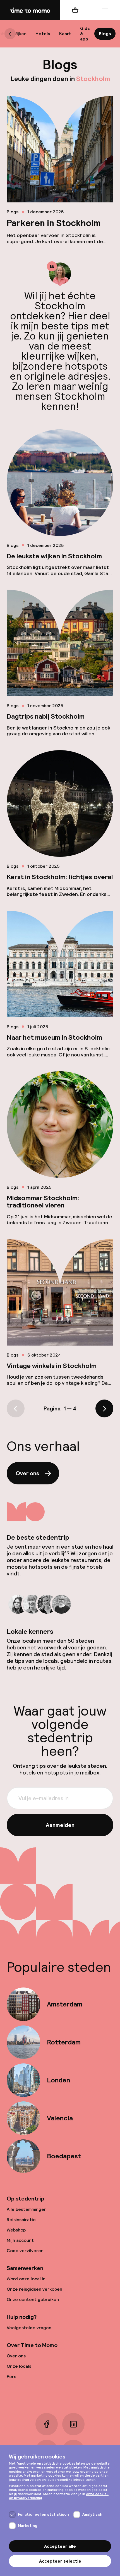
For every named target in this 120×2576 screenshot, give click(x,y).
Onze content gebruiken (33, 2299)
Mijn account (20, 2240)
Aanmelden (60, 1825)
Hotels (43, 34)
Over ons (27, 1473)
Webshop (16, 2230)
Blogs (105, 34)
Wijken (20, 34)
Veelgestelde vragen (29, 2328)
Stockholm (93, 79)
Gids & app (85, 34)
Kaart (65, 34)
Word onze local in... (28, 2279)
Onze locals (19, 2366)
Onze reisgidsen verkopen (34, 2289)
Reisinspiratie (21, 2220)
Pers (11, 2377)
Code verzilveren (25, 2251)
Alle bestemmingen (27, 2209)
